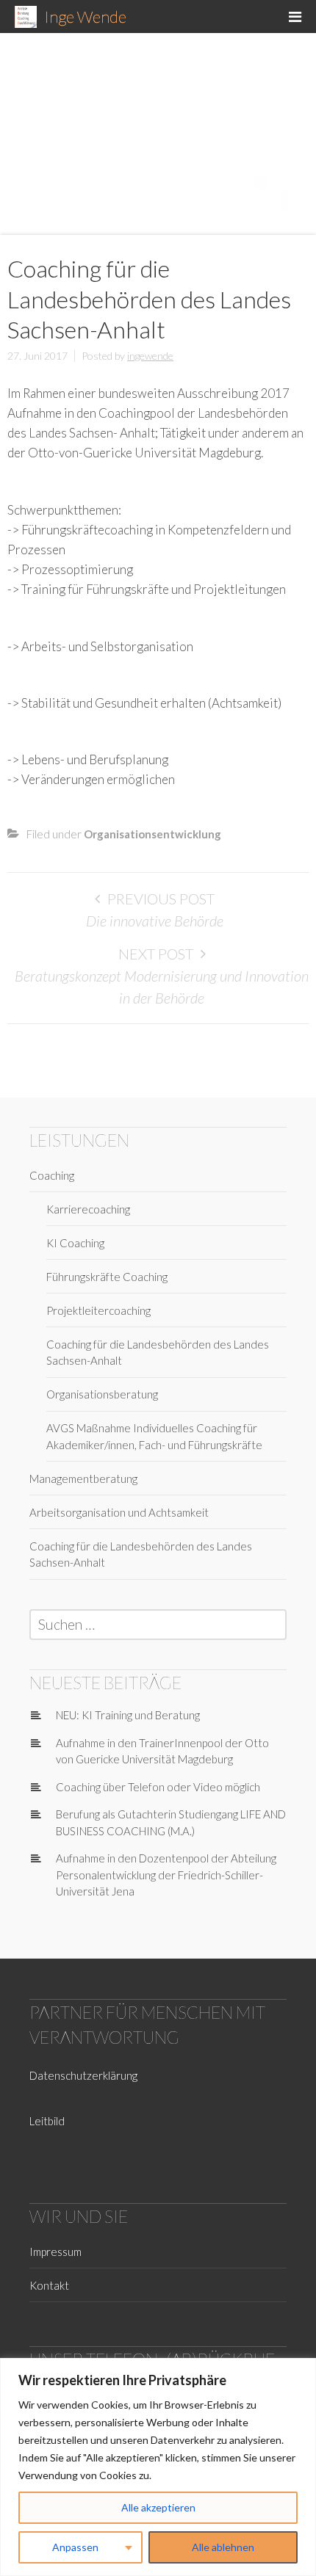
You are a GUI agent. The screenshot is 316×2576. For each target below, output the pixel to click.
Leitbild (47, 2121)
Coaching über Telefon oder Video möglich (158, 1787)
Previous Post (161, 899)
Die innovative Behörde (155, 921)
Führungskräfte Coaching (107, 1277)
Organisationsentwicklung (152, 834)
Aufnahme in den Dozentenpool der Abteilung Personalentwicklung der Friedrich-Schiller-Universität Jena (166, 1875)
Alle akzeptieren (158, 2507)
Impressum (55, 2252)
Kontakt (49, 2285)
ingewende (150, 356)
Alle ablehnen (223, 2547)
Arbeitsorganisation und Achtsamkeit (119, 1512)
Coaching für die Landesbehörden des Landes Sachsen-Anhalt (158, 1353)
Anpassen (75, 2547)
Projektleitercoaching (98, 1310)
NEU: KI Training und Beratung (128, 1715)
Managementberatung (83, 1479)
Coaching (52, 1175)
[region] (158, 2467)
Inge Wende (85, 17)
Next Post (156, 954)
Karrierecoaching (88, 1209)
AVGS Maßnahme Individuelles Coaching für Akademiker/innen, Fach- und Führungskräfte (154, 1436)
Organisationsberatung (102, 1394)
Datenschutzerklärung (83, 2075)
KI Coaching (75, 1243)
